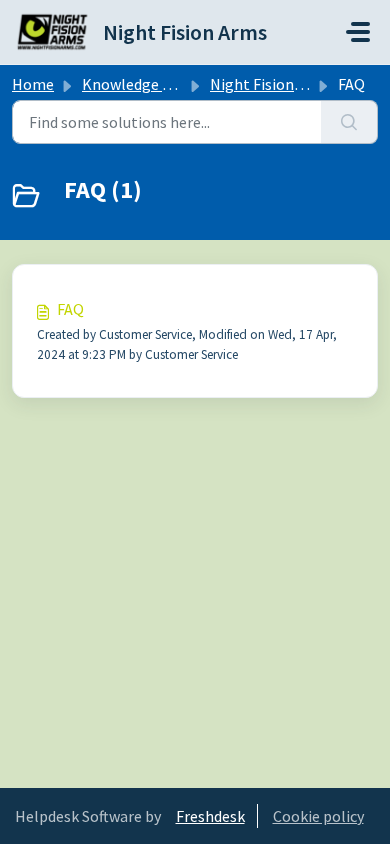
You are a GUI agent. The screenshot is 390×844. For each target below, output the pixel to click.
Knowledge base (138, 84)
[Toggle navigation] (358, 32)
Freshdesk (210, 816)
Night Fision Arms (271, 84)
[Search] (349, 122)
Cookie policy (318, 816)
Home (33, 84)
